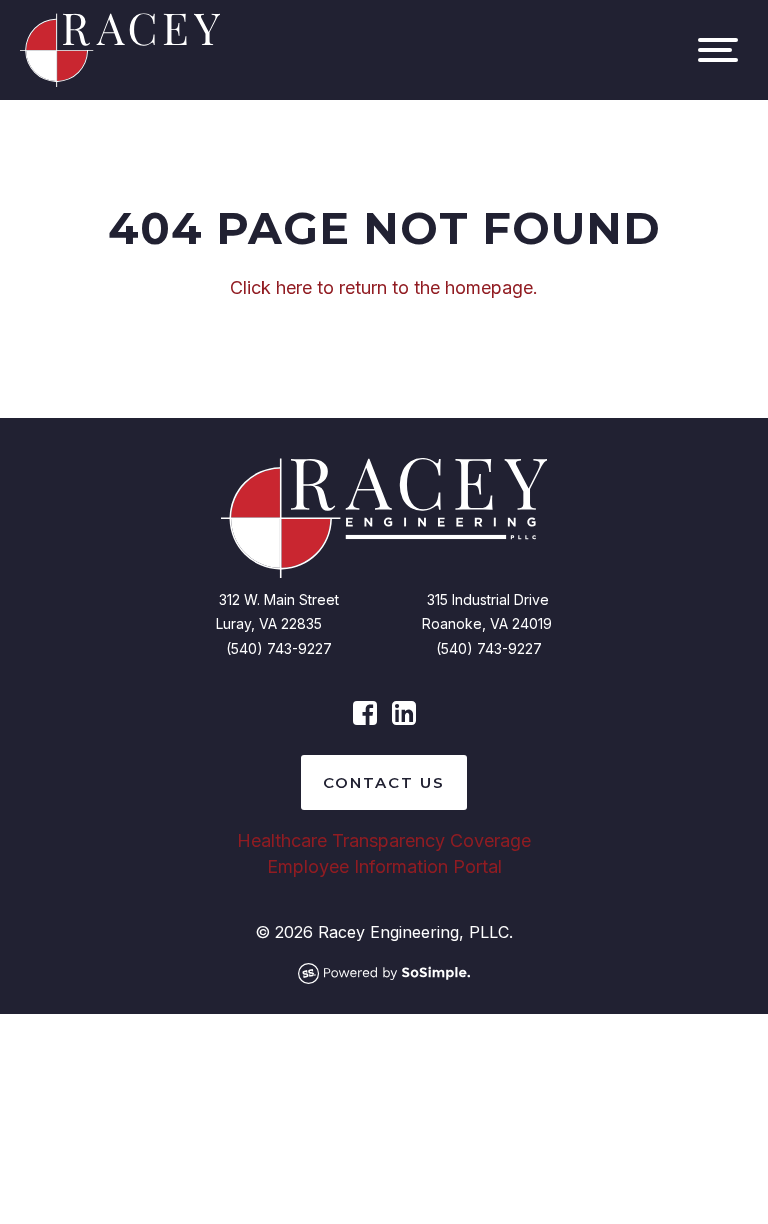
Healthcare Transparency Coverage (384, 840)
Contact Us (384, 782)
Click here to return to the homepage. (384, 287)
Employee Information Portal (384, 866)
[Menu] (718, 50)
